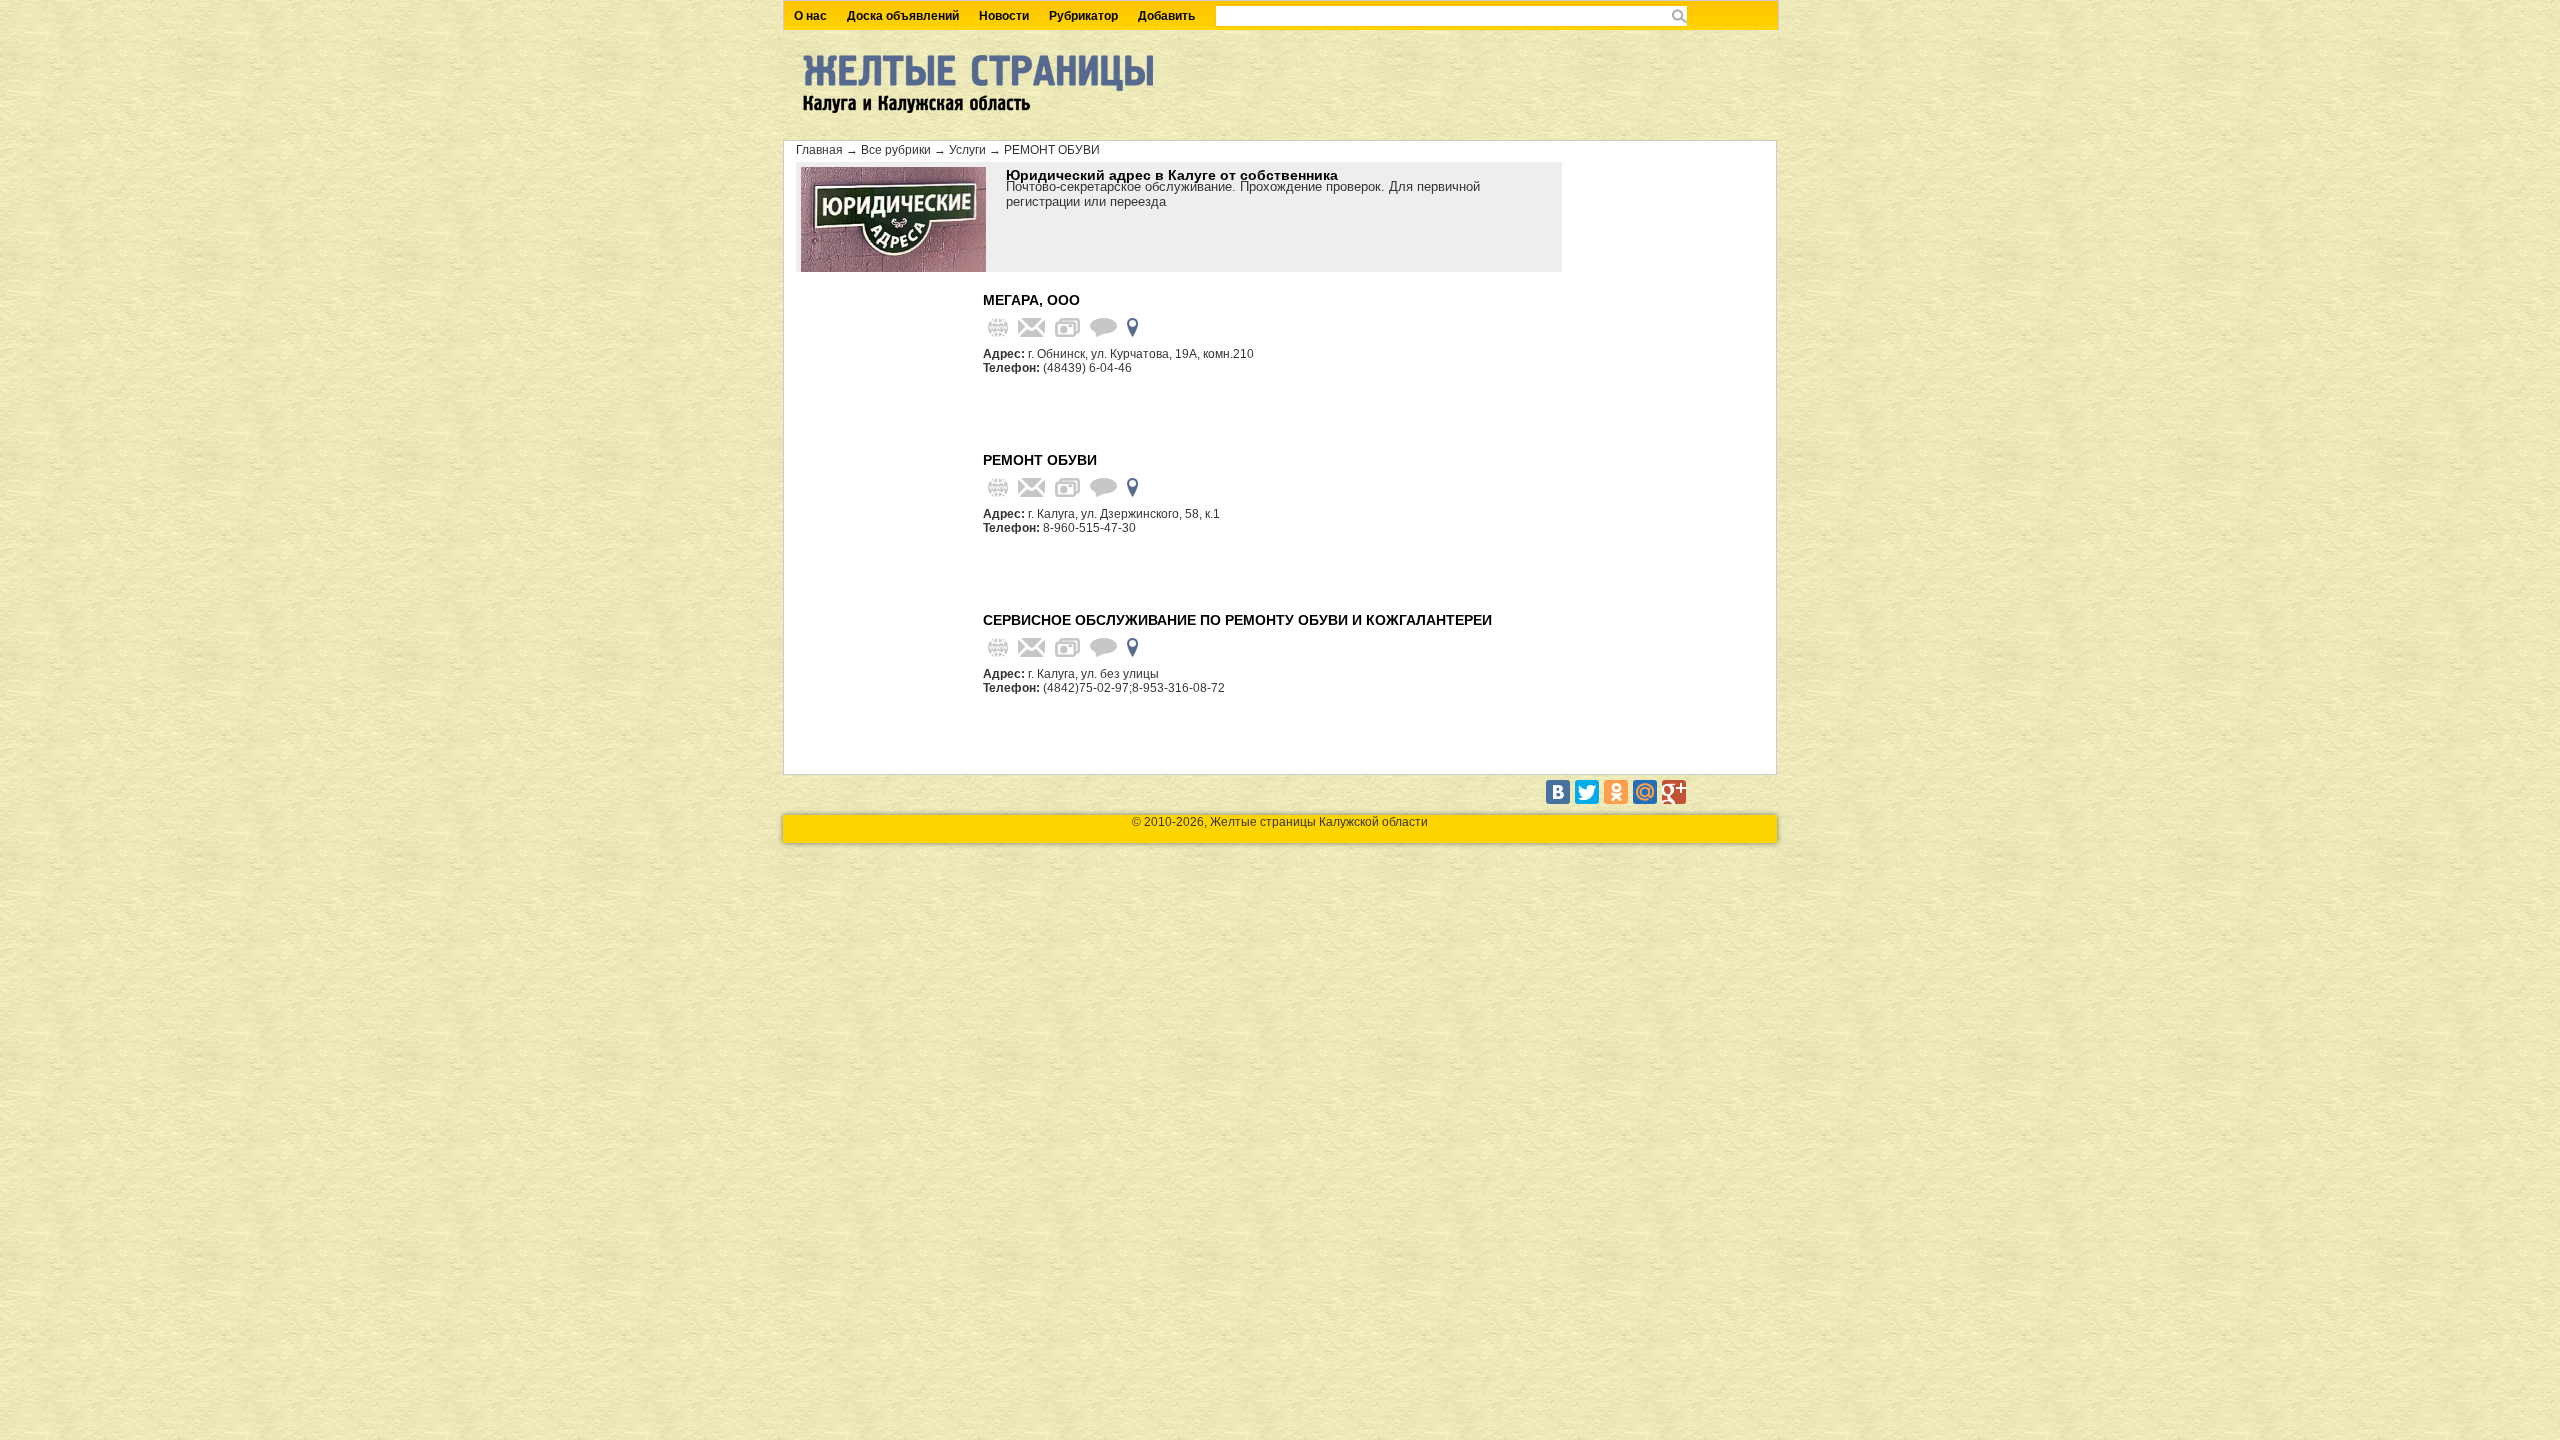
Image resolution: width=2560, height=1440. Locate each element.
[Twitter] (1587, 792)
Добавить (1166, 16)
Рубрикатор (1083, 16)
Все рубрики (896, 150)
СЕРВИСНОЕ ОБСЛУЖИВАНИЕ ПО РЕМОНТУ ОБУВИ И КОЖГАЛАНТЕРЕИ (1237, 620)
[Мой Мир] (1645, 792)
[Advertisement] (886, 367)
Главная (819, 150)
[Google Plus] (1674, 792)
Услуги (967, 150)
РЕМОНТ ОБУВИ (1052, 150)
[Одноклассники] (1616, 792)
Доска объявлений (903, 16)
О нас (810, 16)
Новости (1004, 16)
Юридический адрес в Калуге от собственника (1172, 175)
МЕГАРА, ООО (1031, 300)
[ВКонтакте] (1558, 792)
